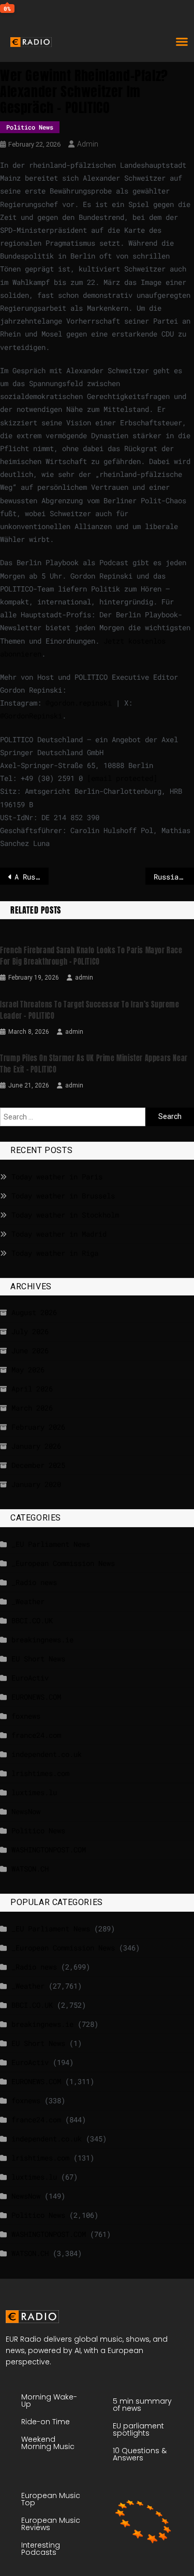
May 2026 (28, 1370)
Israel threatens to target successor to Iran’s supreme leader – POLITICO (89, 1010)
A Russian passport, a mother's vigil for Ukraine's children (32, 877)
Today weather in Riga (55, 1253)
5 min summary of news (142, 2405)
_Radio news (34, 1582)
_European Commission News (63, 1563)
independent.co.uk (47, 1754)
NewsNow (26, 1811)
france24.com (36, 1735)
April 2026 (32, 1389)
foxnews (26, 1716)
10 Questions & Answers (140, 2454)
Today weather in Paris (57, 1177)
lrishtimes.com (40, 1773)
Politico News (30, 127)
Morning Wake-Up (49, 2401)
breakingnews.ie (42, 1639)
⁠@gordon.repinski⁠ (79, 703)
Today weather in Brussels (63, 1196)
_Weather (28, 1601)
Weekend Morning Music (48, 2443)
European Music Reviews (51, 2524)
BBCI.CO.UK (32, 1620)
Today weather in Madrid (59, 1234)
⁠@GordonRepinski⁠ (31, 716)
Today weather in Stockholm (65, 1215)
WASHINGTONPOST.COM (49, 1850)
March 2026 (32, 1408)
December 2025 (38, 1465)
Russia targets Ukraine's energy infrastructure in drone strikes (174, 877)
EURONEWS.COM (36, 1697)
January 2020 (36, 1484)
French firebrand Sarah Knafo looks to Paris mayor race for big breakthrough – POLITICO (91, 956)
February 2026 (38, 1427)
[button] (182, 41)
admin (88, 144)
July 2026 (30, 1331)
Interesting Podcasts (41, 2549)
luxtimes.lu (34, 1792)
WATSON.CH (30, 1869)
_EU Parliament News (51, 1544)
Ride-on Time (46, 2422)
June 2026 (30, 1350)
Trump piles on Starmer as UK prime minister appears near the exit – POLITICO (94, 1064)
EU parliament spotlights (138, 2429)
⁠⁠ (122, 778)
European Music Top (51, 2499)
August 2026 (34, 1312)
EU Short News (38, 1659)
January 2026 (36, 1446)
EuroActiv (30, 1678)
